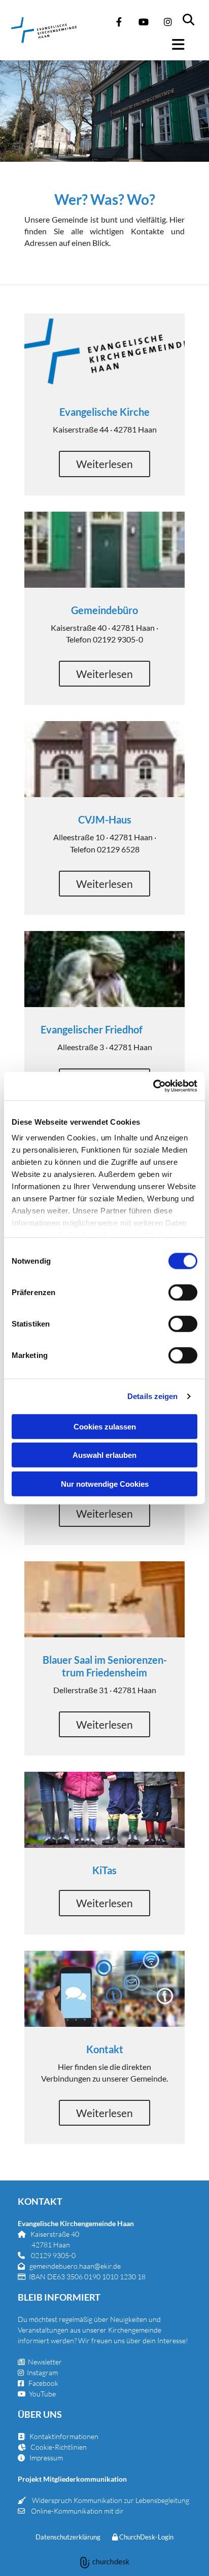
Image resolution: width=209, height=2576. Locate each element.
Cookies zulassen (105, 1426)
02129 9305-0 (53, 2255)
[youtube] (144, 22)
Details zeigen (152, 1396)
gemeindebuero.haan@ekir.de (75, 2266)
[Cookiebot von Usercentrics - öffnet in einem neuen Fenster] (153, 1086)
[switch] (183, 1292)
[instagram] (168, 22)
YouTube (42, 2394)
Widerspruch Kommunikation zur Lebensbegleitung (111, 2500)
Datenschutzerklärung (68, 2537)
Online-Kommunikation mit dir (77, 2511)
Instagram (42, 2372)
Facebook (43, 2383)
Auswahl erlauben (104, 1455)
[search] (195, 15)
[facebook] (119, 22)
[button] (184, 45)
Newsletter (40, 2362)
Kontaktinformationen (64, 2436)
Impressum (46, 2458)
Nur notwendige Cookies (105, 1483)
